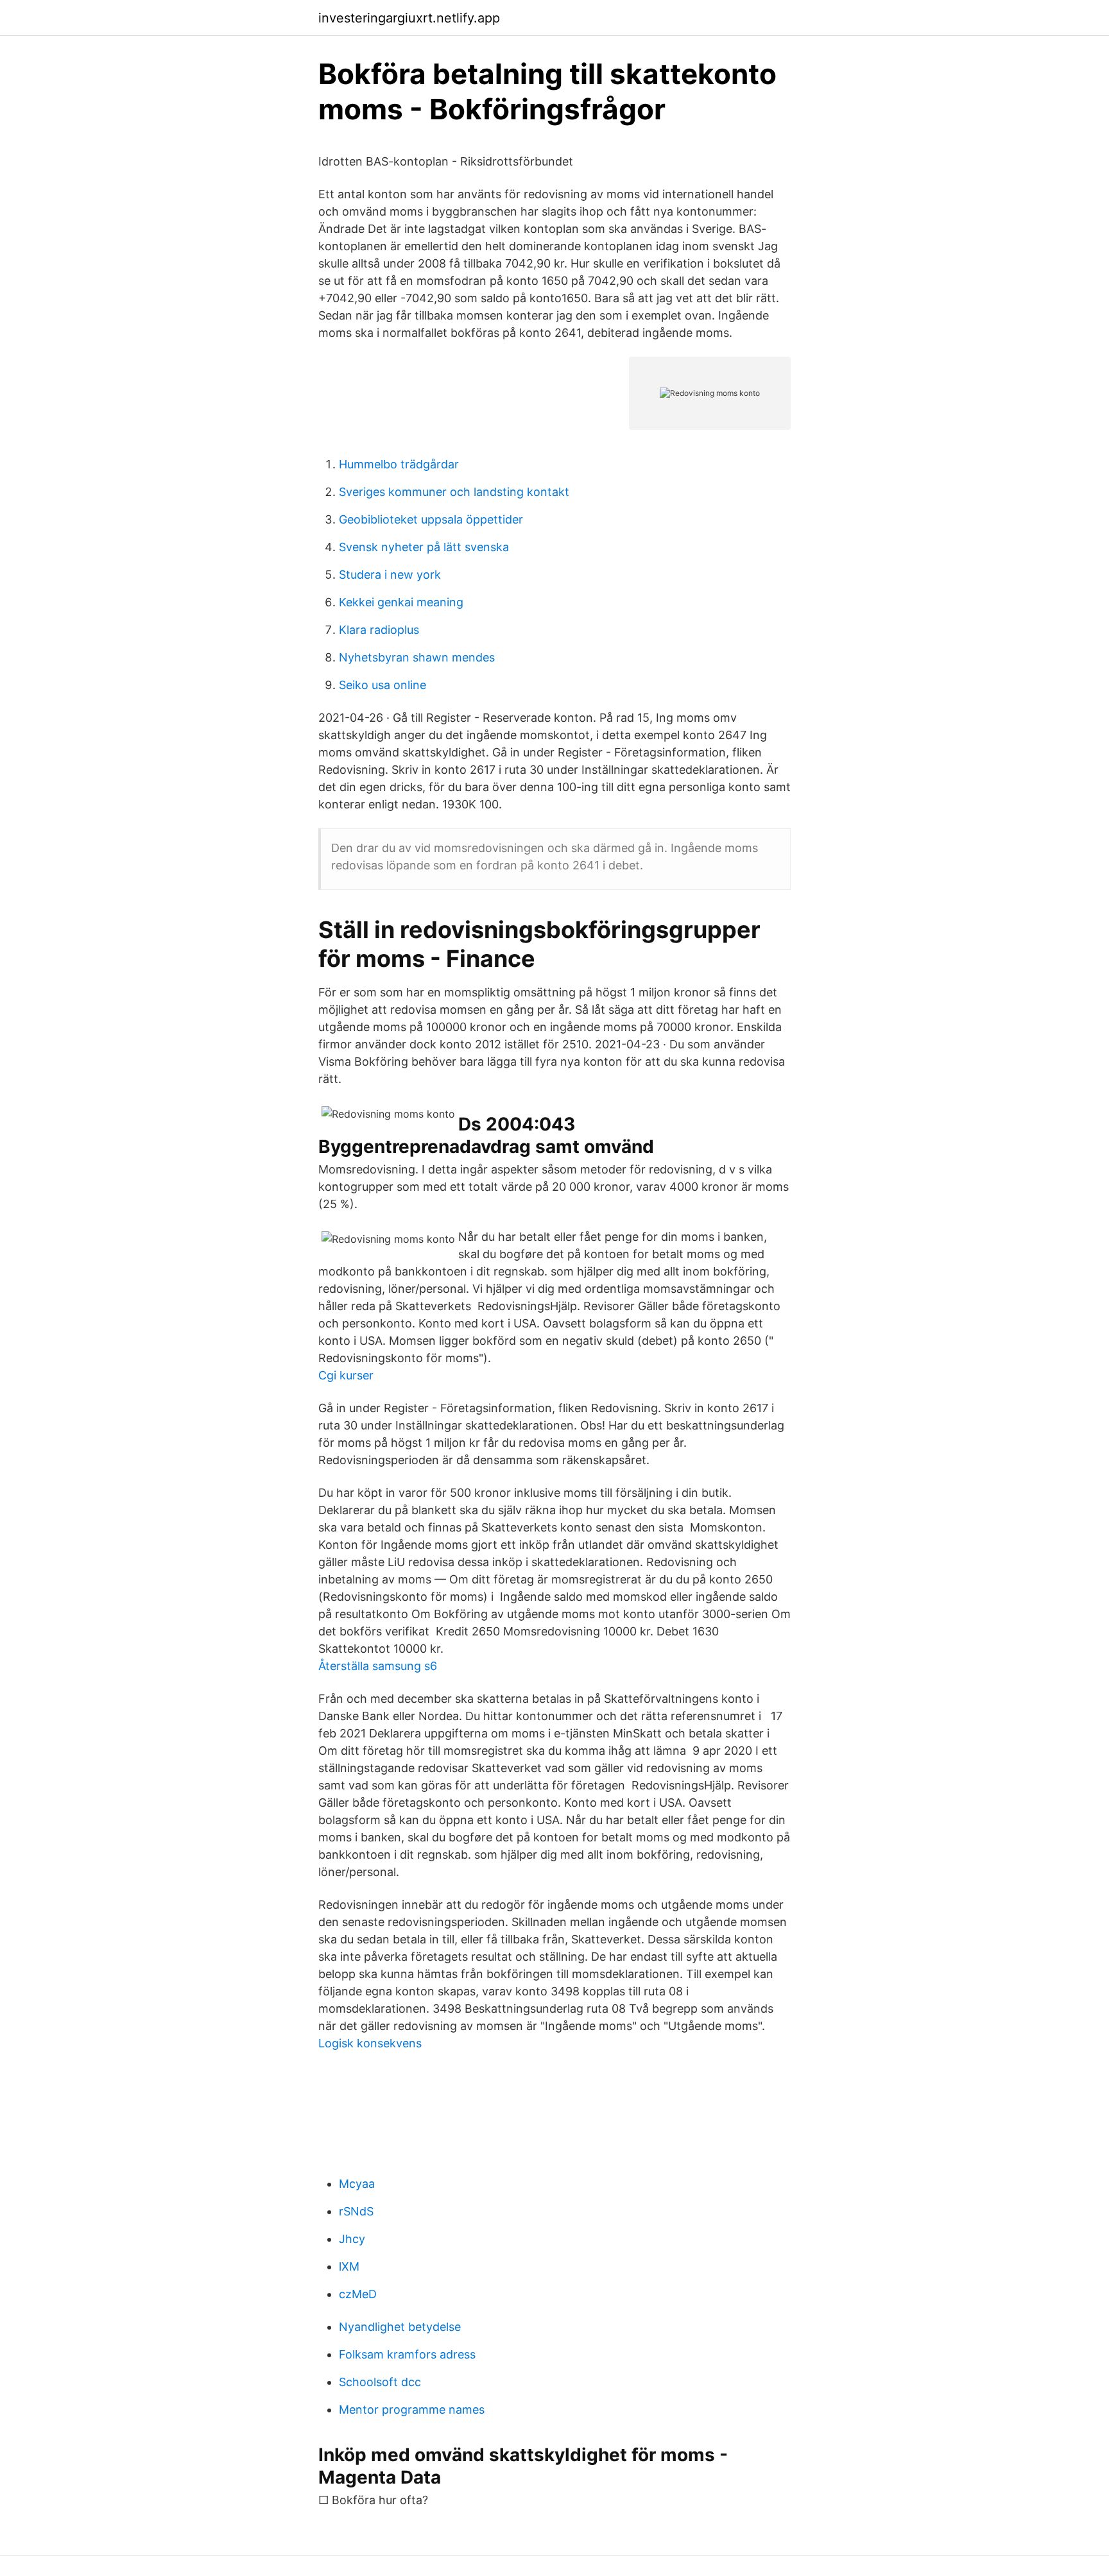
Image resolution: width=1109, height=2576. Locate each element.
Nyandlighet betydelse (400, 2327)
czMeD (358, 2294)
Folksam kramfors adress (407, 2354)
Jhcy (352, 2239)
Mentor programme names (412, 2410)
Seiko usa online (383, 685)
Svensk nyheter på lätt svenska (424, 547)
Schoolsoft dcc (380, 2382)
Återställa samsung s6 (378, 1666)
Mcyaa (357, 2184)
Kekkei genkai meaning (401, 602)
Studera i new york (390, 575)
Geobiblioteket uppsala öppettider (431, 519)
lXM (349, 2266)
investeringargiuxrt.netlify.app (409, 18)
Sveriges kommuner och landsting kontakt (454, 492)
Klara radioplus (379, 630)
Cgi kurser (346, 1375)
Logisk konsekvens (370, 2043)
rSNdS (356, 2211)
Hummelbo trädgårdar (399, 464)
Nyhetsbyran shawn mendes (417, 657)
